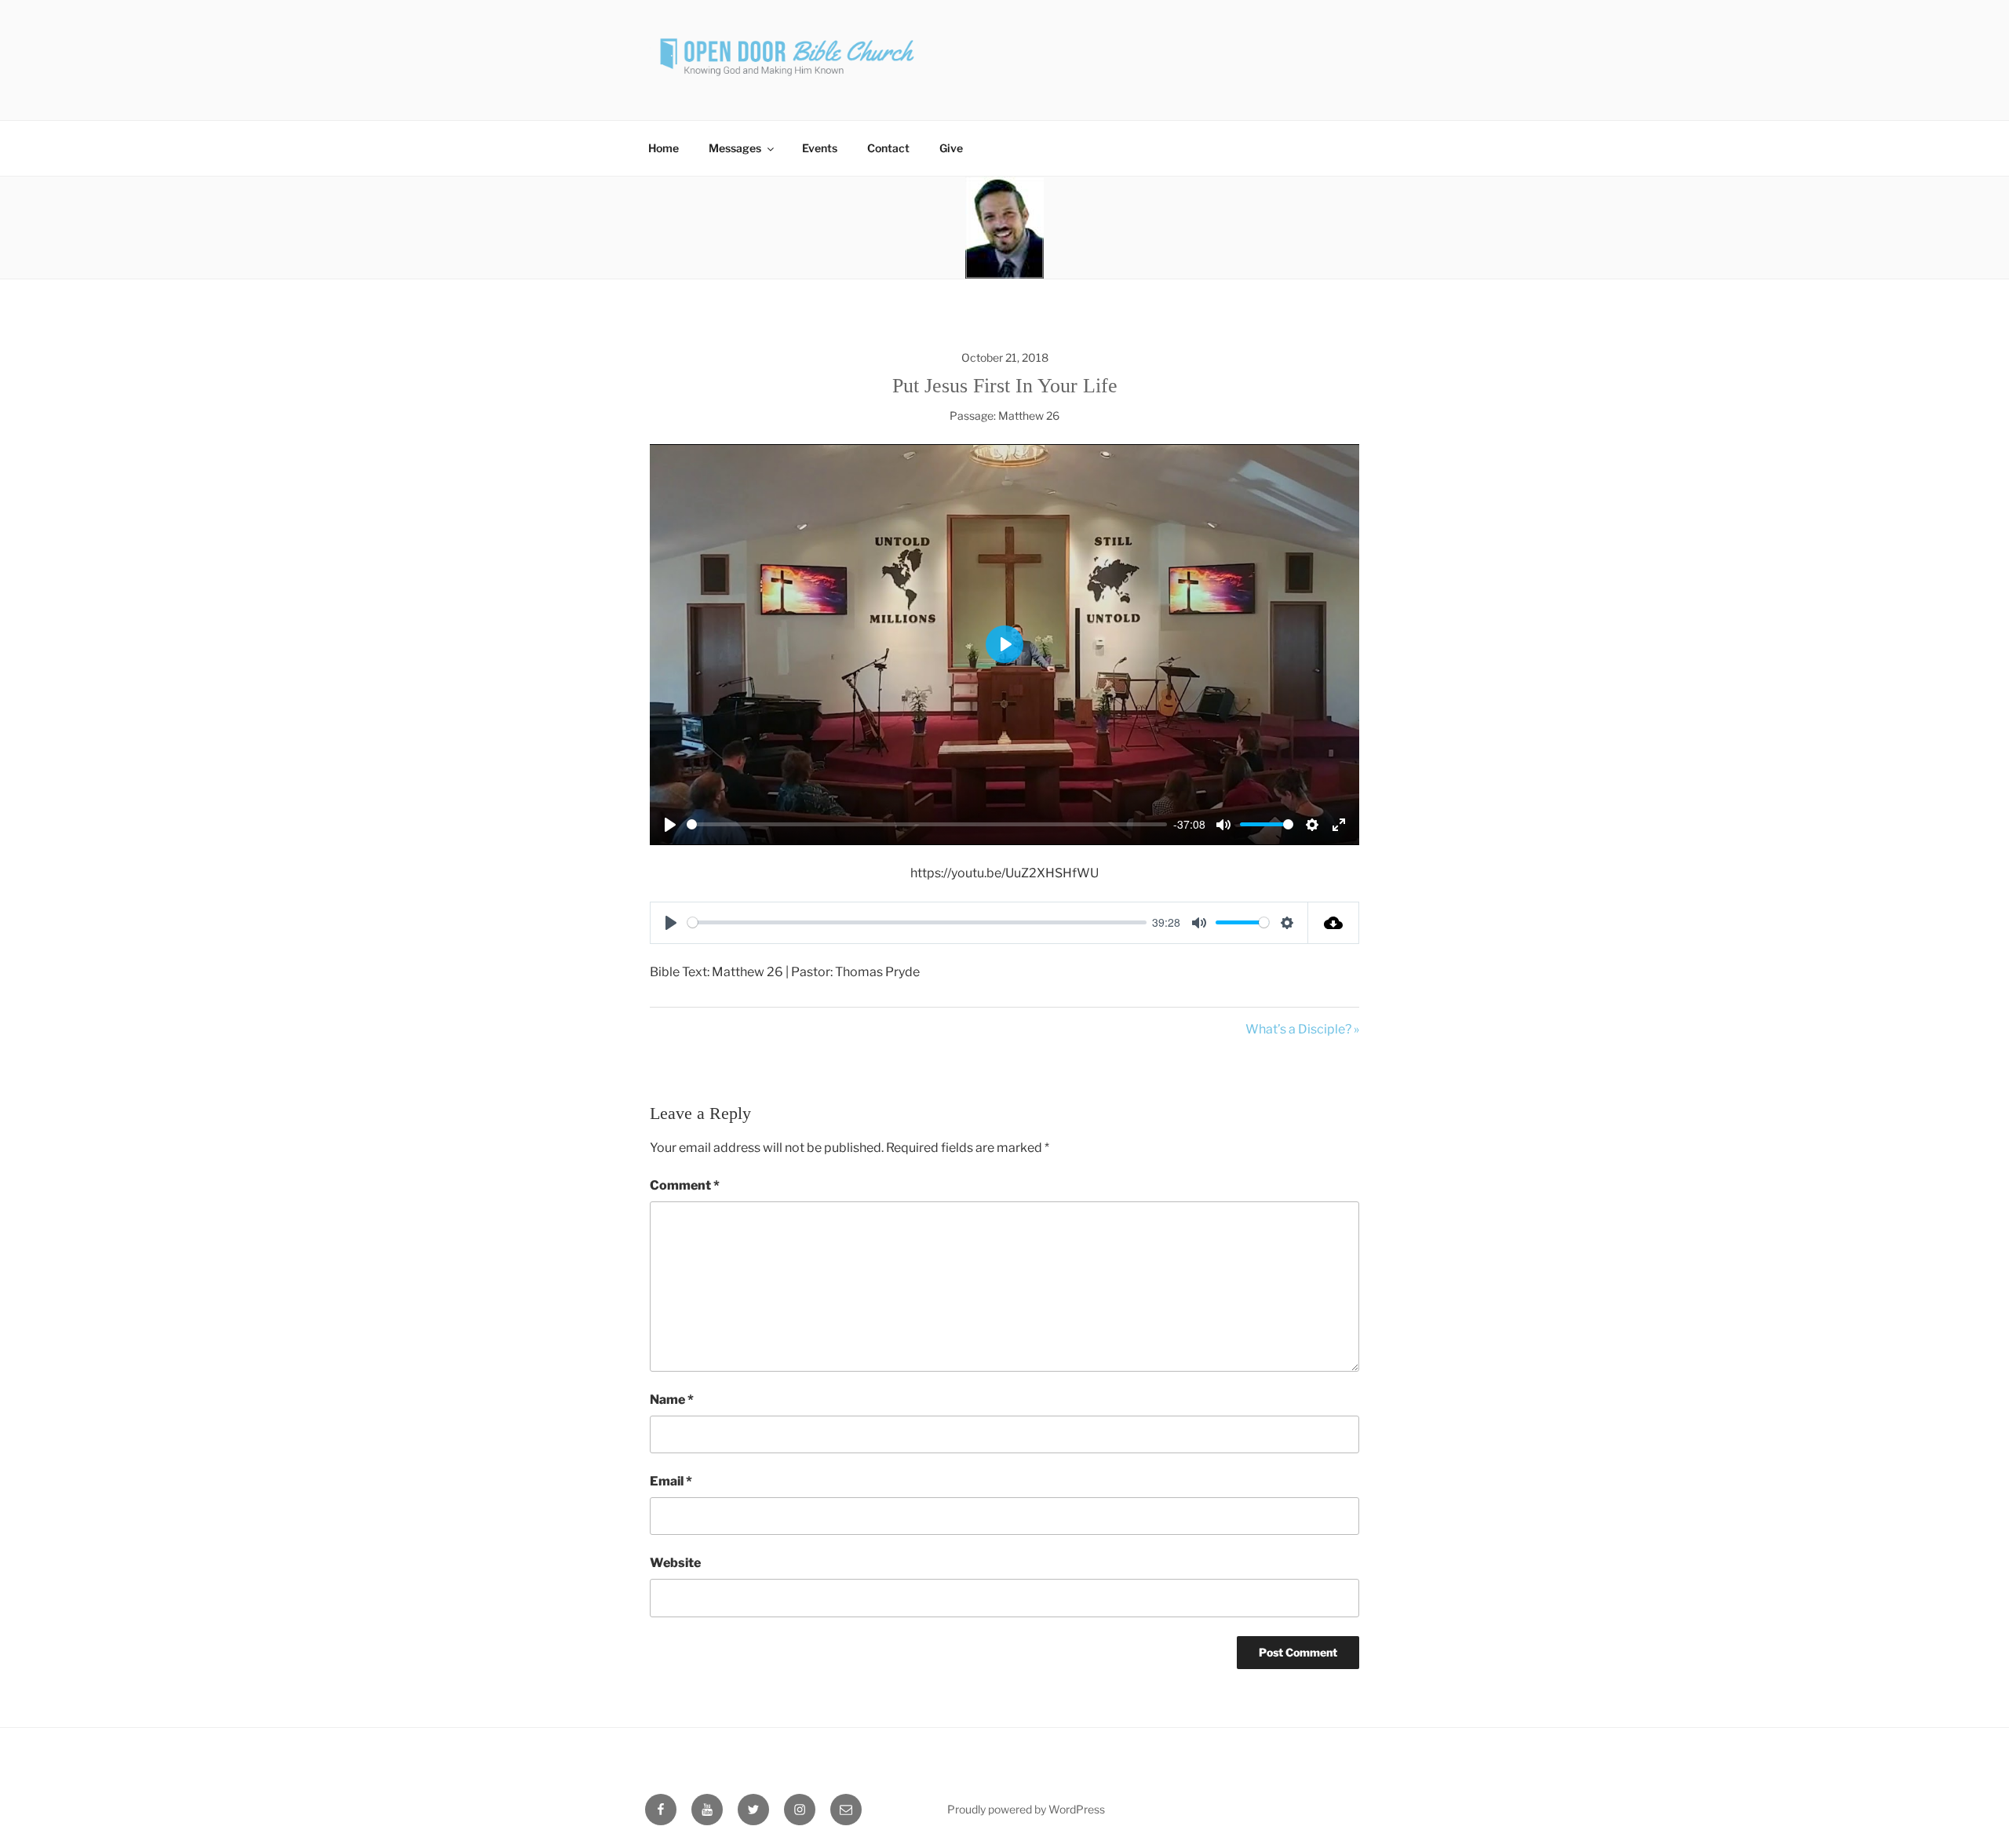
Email (671, 1481)
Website (675, 1563)
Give (951, 148)
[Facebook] (661, 1810)
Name (672, 1400)
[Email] (846, 1810)
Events (820, 148)
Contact (888, 148)
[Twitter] (753, 1810)
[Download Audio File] (1334, 923)
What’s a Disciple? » (1302, 1029)
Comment (685, 1185)
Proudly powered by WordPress (1026, 1809)
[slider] (927, 824)
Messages (735, 148)
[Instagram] (800, 1810)
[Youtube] (707, 1810)
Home (664, 148)
